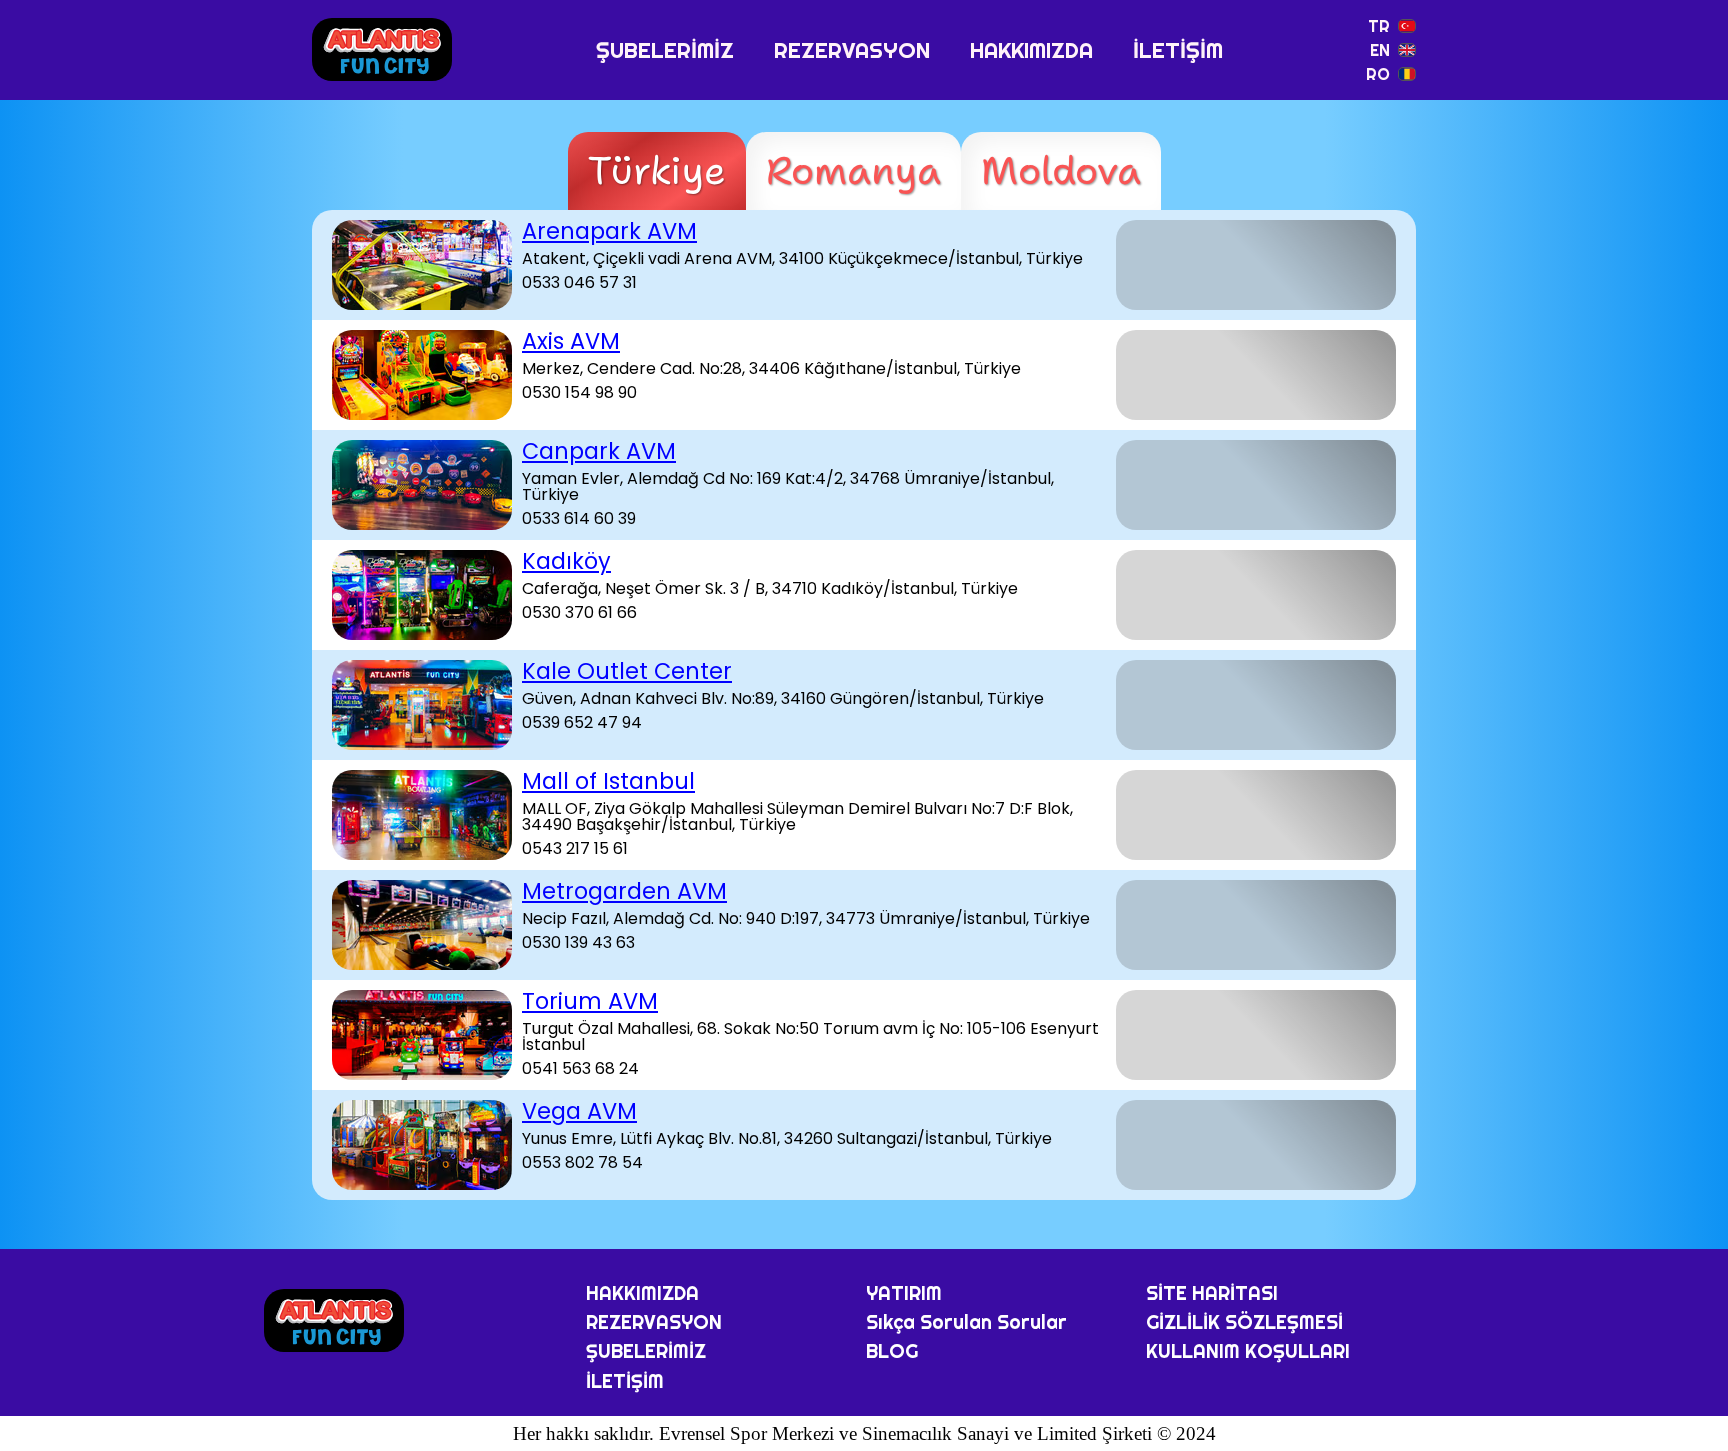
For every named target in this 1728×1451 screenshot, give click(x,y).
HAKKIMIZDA (1031, 50)
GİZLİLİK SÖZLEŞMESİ (1244, 1322)
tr (1379, 26)
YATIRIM (904, 1293)
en (1380, 50)
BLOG (892, 1351)
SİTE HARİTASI (1212, 1293)
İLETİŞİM (1178, 50)
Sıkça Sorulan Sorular (966, 1322)
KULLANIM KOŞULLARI (1248, 1351)
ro (1378, 74)
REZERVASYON (852, 50)
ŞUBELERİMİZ (665, 50)
